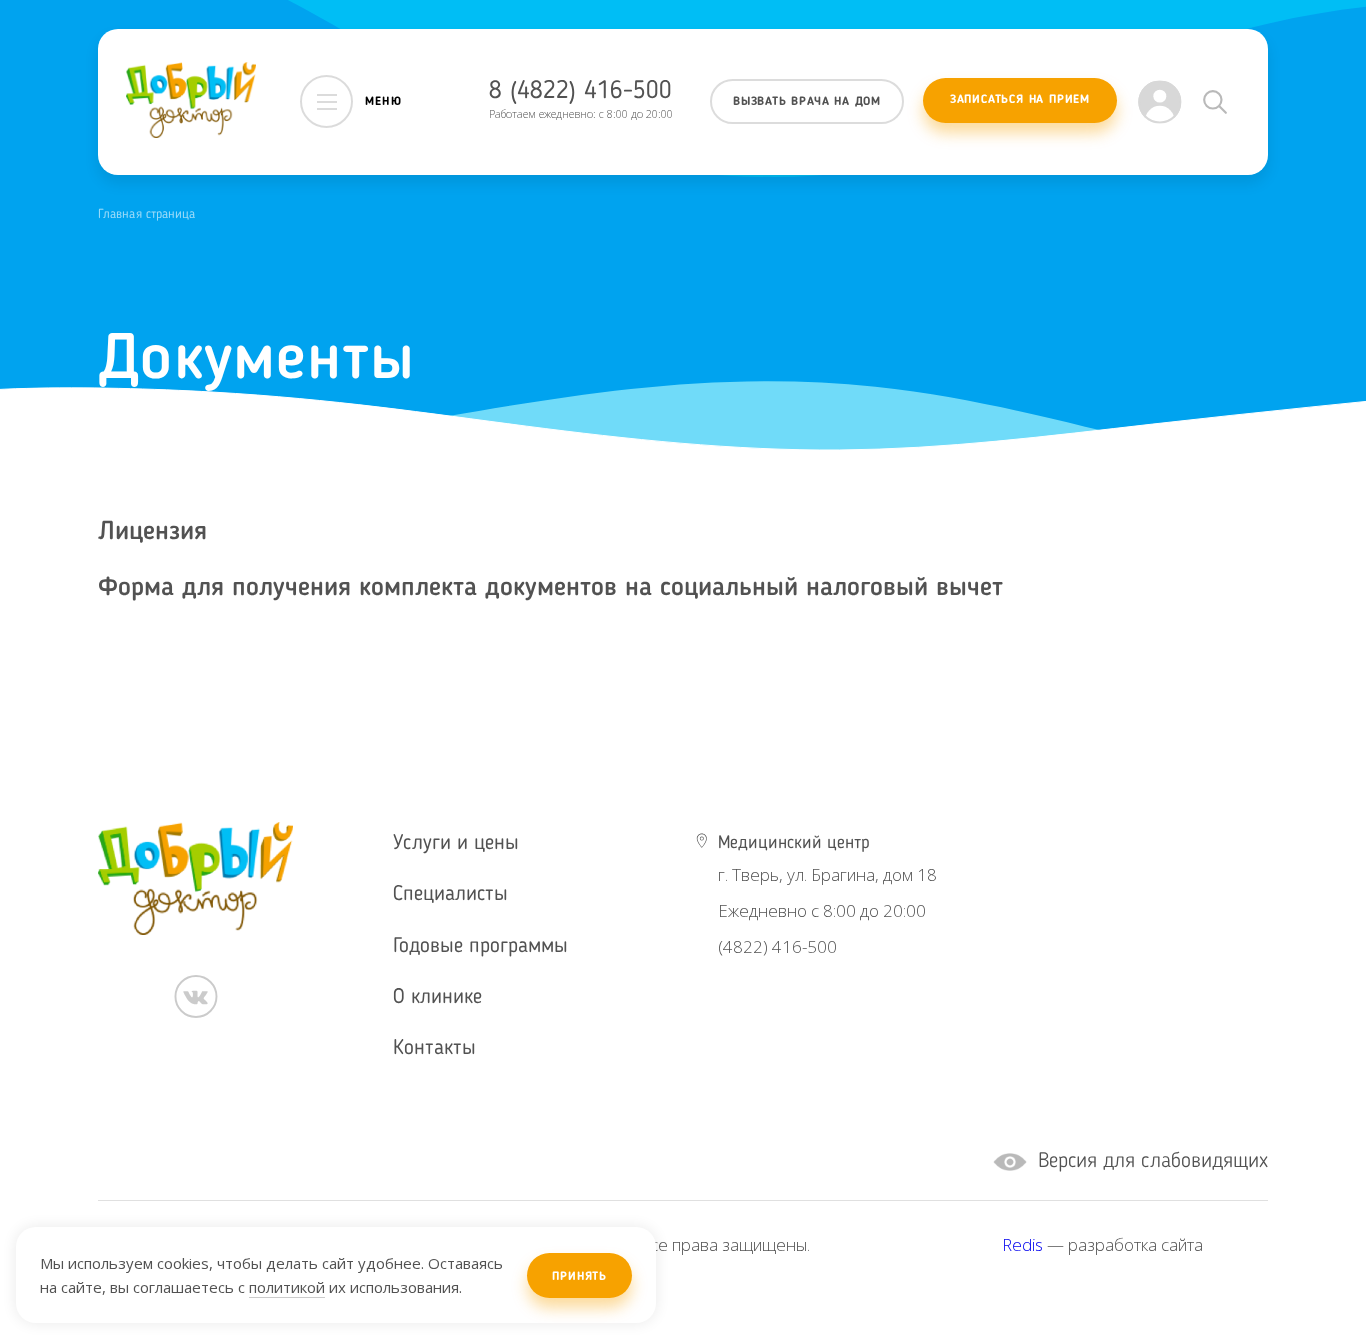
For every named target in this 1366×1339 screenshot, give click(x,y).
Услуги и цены (456, 843)
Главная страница (147, 214)
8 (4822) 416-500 (580, 91)
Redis (1022, 1244)
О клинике (437, 997)
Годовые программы (480, 946)
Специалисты (450, 894)
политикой (287, 1287)
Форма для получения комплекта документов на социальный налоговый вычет (550, 588)
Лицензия (152, 532)
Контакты (434, 1048)
